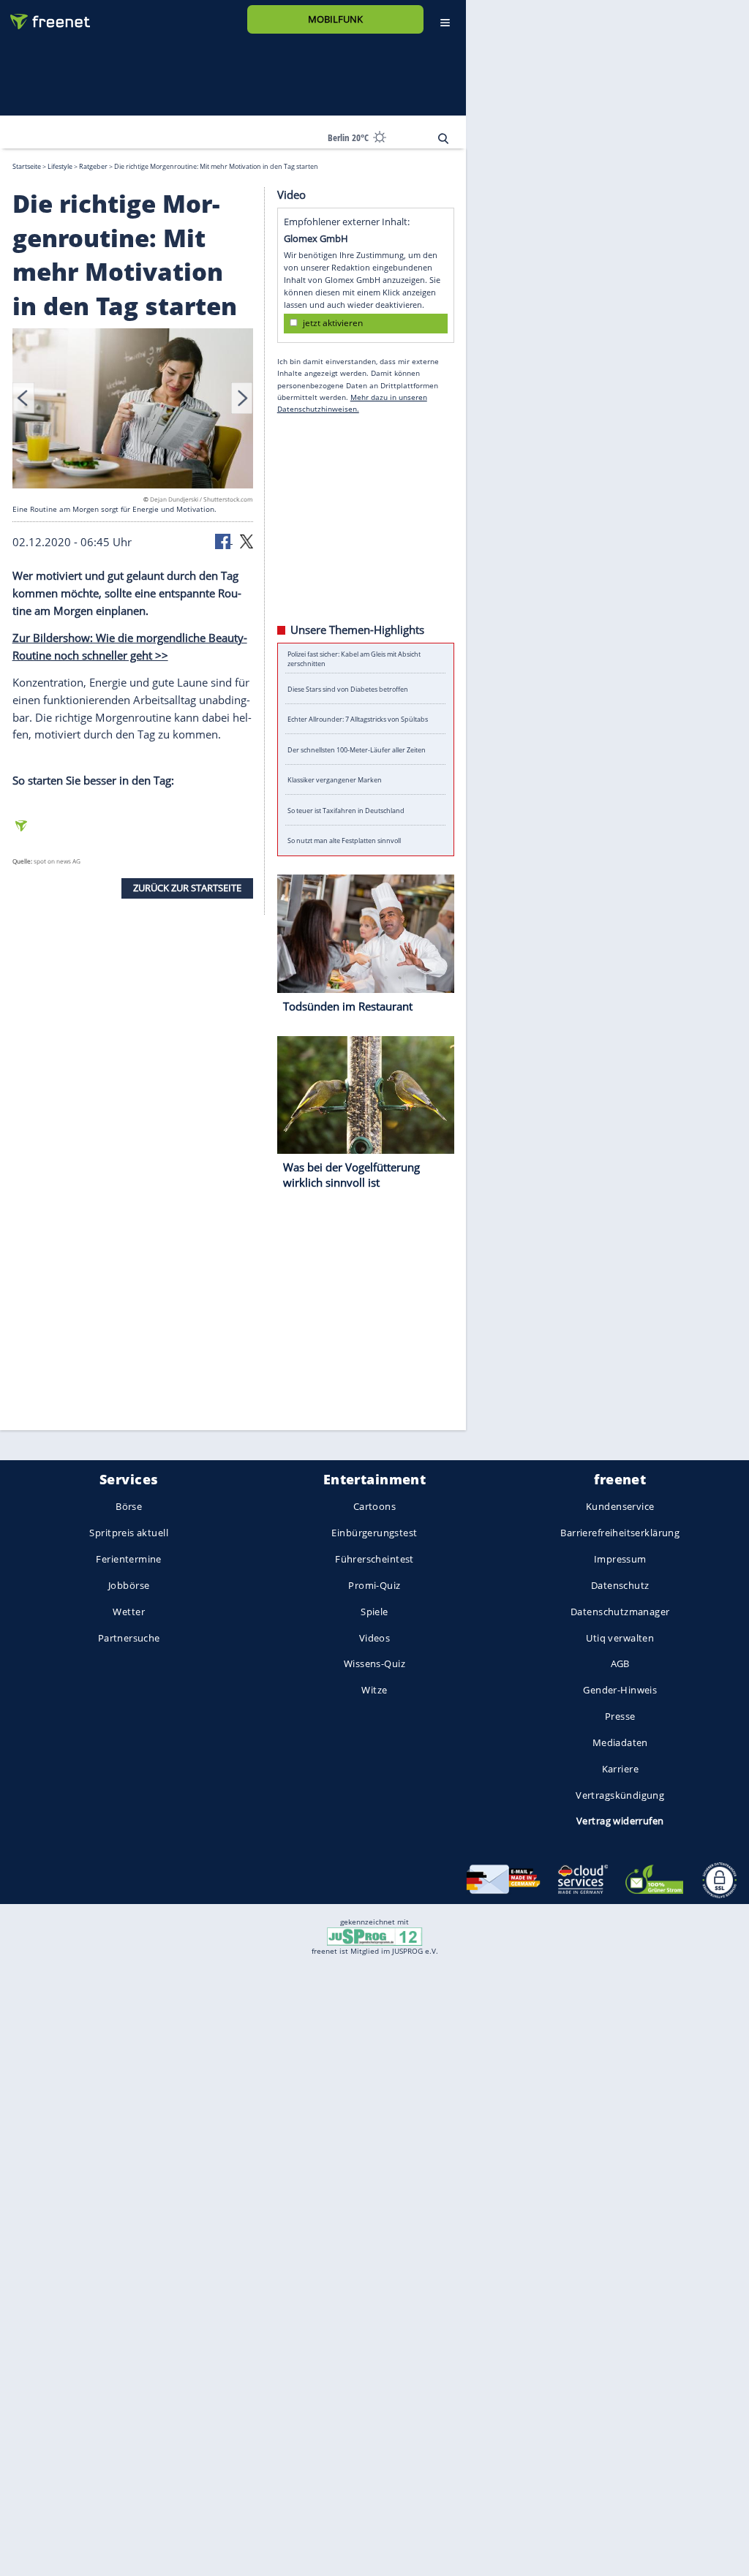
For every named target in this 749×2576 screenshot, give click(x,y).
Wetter (129, 1612)
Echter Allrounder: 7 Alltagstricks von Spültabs (358, 719)
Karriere (620, 1769)
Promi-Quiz (374, 1585)
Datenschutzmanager (620, 1612)
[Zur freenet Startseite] (45, 16)
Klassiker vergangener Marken (335, 780)
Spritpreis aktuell (128, 1533)
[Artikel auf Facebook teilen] (224, 540)
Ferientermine (128, 1559)
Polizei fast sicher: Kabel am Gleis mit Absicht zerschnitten (354, 658)
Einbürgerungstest (374, 1533)
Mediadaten (620, 1742)
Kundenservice (620, 1507)
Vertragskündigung (620, 1795)
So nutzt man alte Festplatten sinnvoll (344, 841)
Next (242, 398)
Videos (375, 1638)
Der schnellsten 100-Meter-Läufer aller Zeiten (357, 749)
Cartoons (374, 1507)
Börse (129, 1507)
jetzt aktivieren (333, 323)
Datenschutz (620, 1585)
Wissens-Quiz (374, 1664)
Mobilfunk (335, 19)
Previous (23, 398)
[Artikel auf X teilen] (246, 540)
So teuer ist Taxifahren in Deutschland (346, 810)
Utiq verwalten (620, 1638)
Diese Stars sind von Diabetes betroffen (348, 688)
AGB (620, 1664)
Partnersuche (129, 1638)
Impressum (620, 1559)
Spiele (374, 1612)
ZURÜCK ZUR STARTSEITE (187, 888)
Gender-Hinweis (620, 1691)
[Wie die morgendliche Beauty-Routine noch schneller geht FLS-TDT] (133, 410)
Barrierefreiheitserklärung (620, 1533)
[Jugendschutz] (374, 1935)
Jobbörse (129, 1585)
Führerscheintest (374, 1559)
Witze (374, 1691)
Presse (620, 1716)
